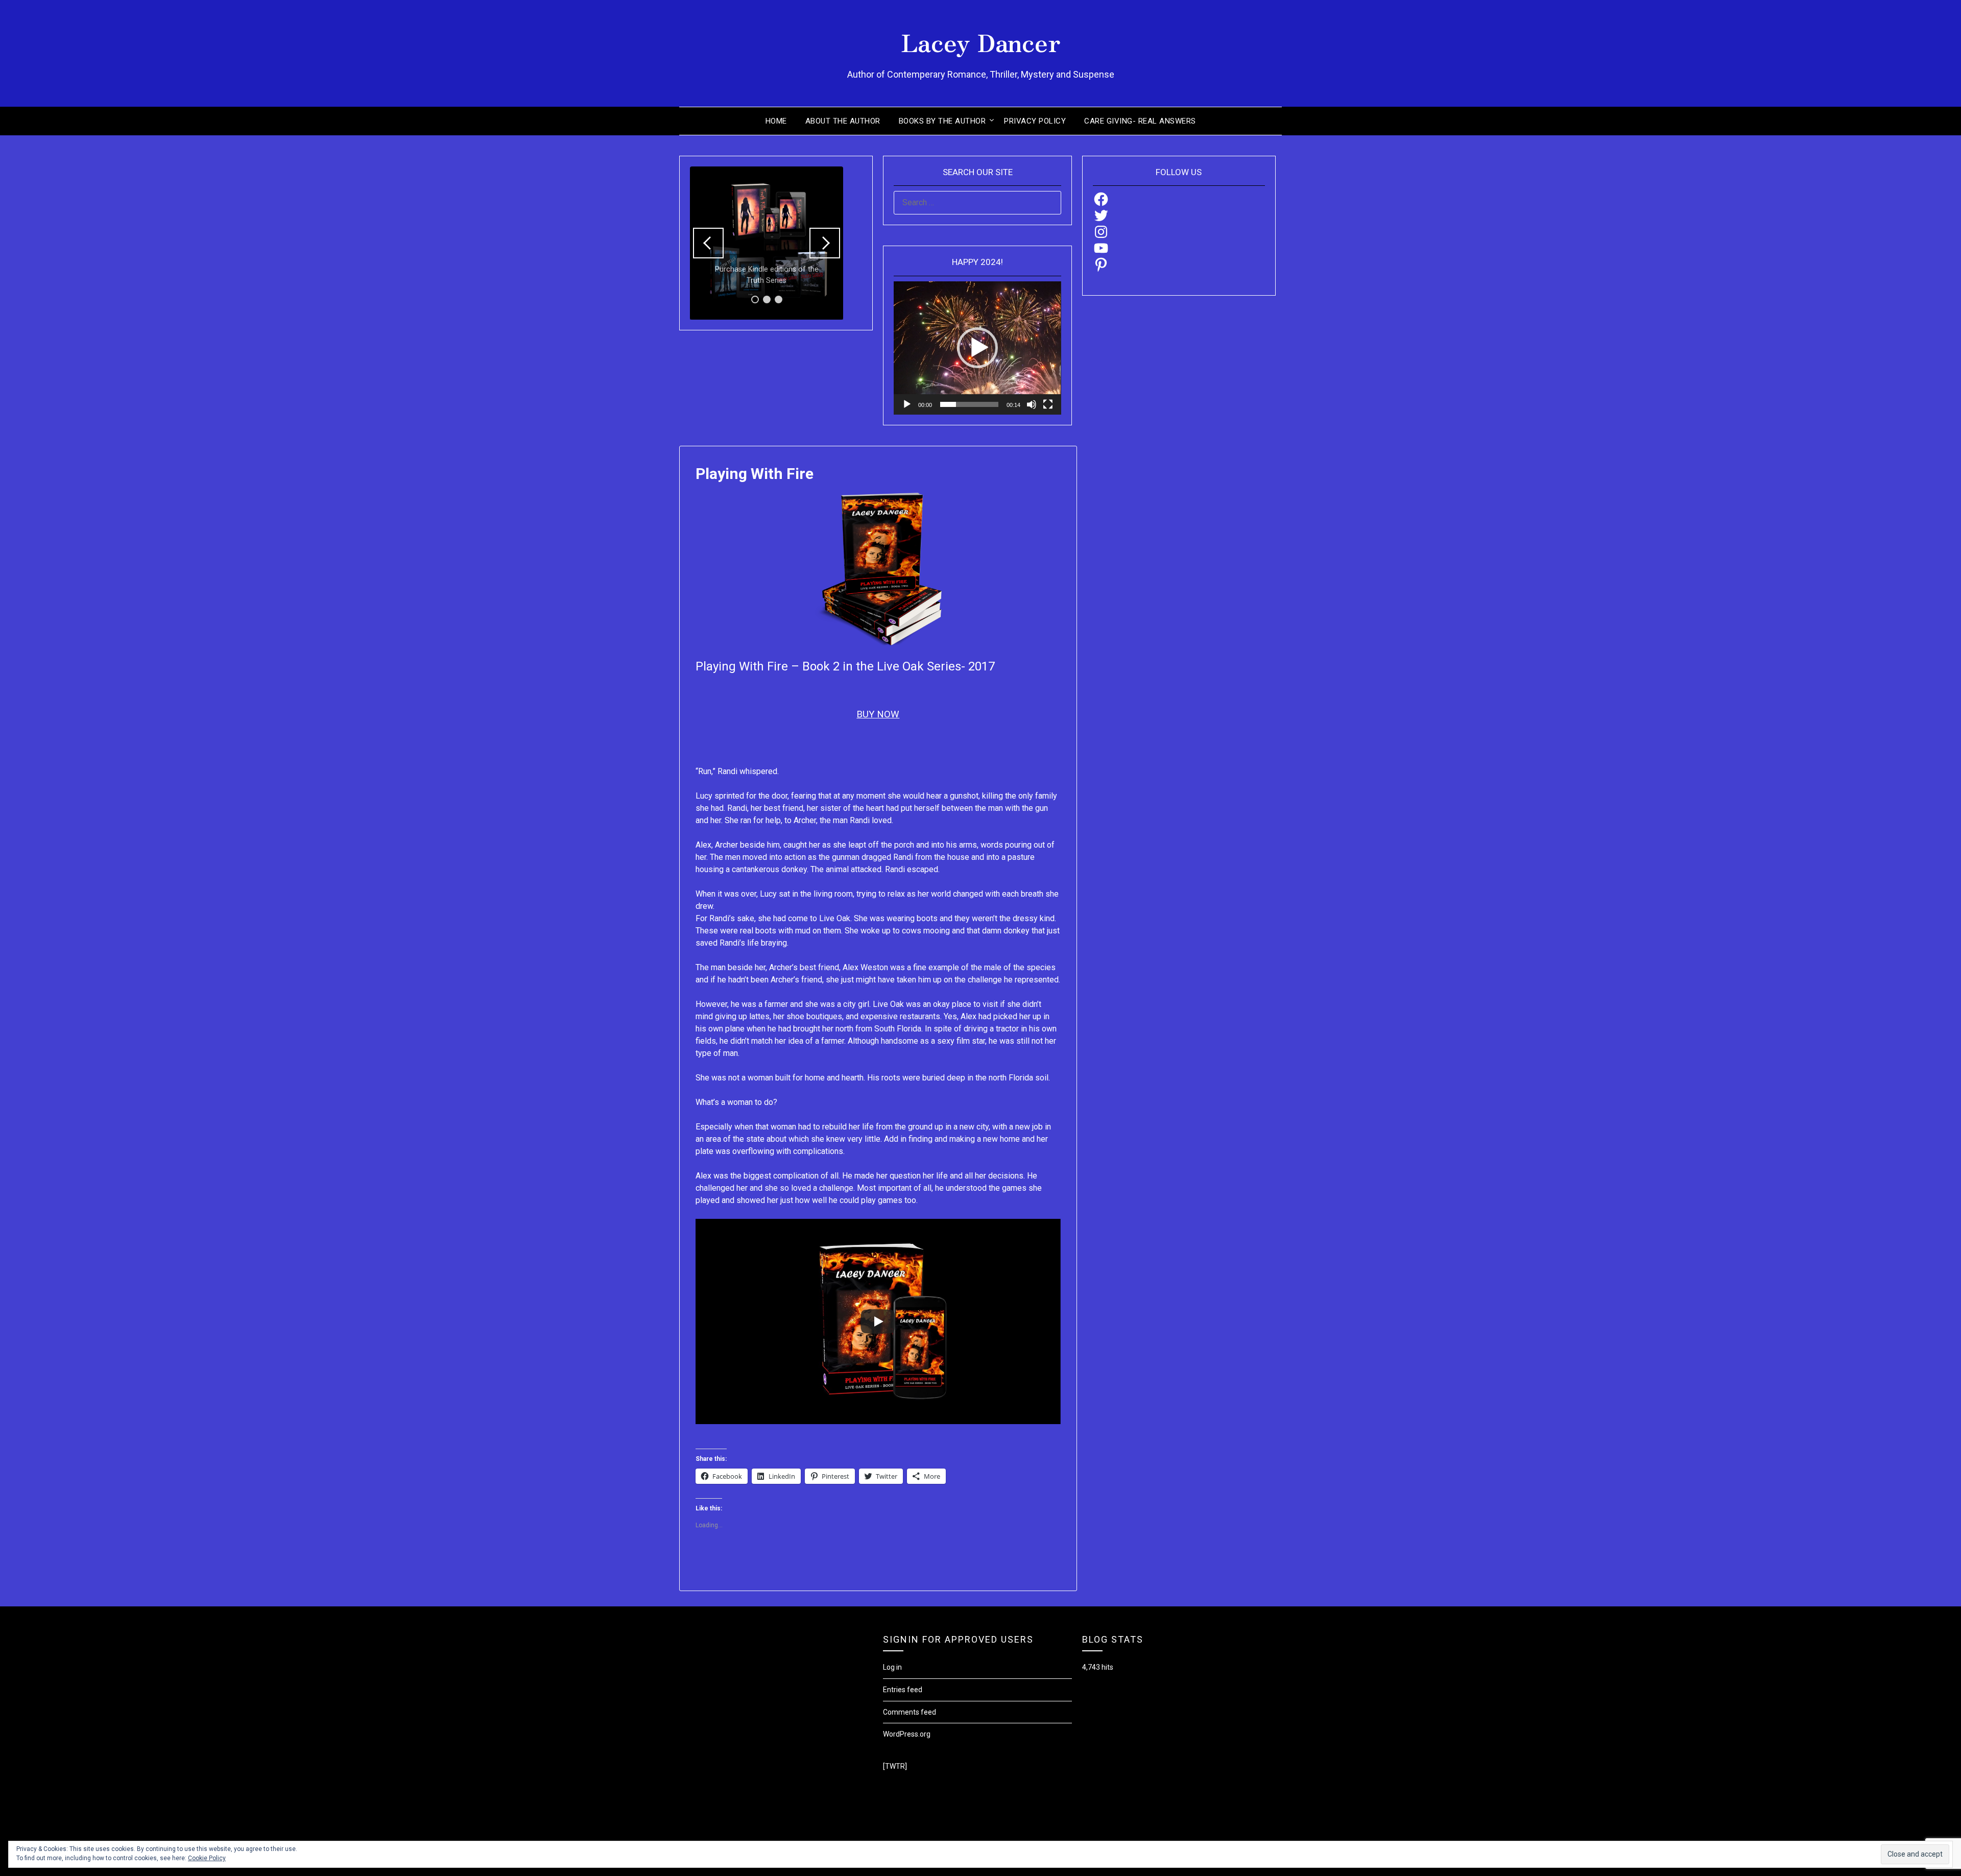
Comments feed (910, 1712)
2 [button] (767, 299)
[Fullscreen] (1048, 404)
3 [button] (779, 299)
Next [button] (825, 243)
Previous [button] (708, 243)
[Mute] (1032, 404)
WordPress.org (907, 1734)
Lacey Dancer (981, 41)
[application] (977, 348)
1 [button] (755, 299)
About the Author (843, 121)
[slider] (969, 404)
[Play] (907, 404)
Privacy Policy (1035, 121)
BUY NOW (878, 714)
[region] (767, 243)
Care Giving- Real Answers (1140, 121)
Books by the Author (942, 121)
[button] (977, 348)
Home (776, 121)
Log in (892, 1667)
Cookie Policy (207, 1858)
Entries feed (903, 1690)
